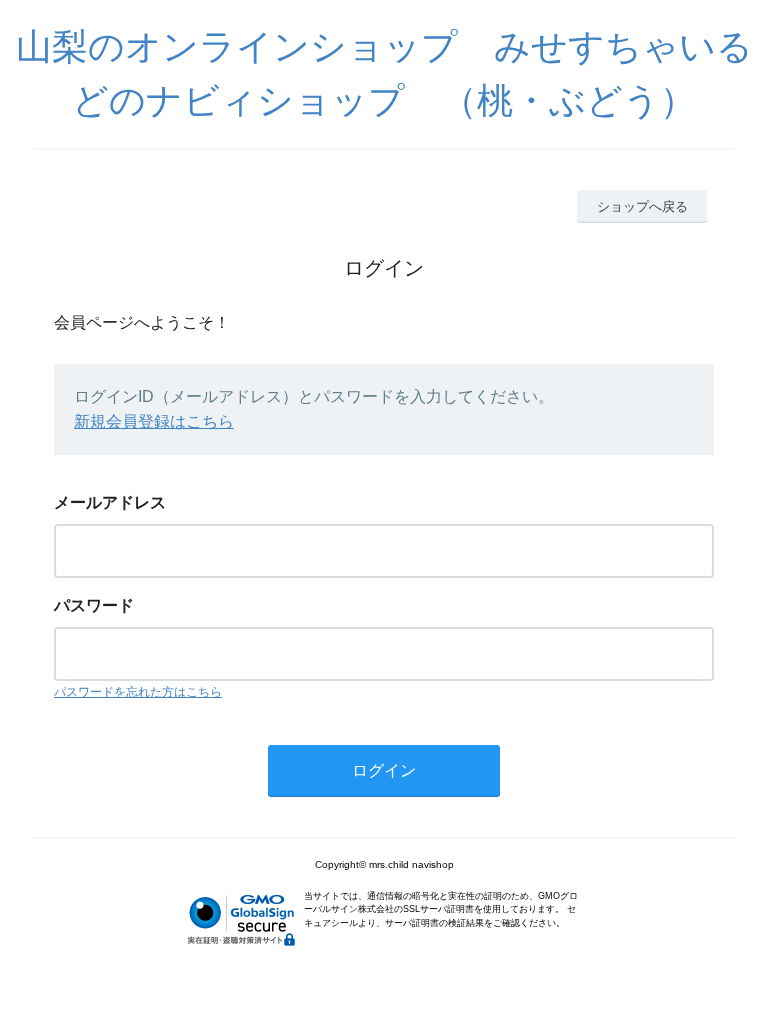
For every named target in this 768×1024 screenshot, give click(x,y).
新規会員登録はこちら (154, 421)
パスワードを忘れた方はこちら (138, 692)
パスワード (94, 605)
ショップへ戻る (642, 206)
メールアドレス (110, 502)
